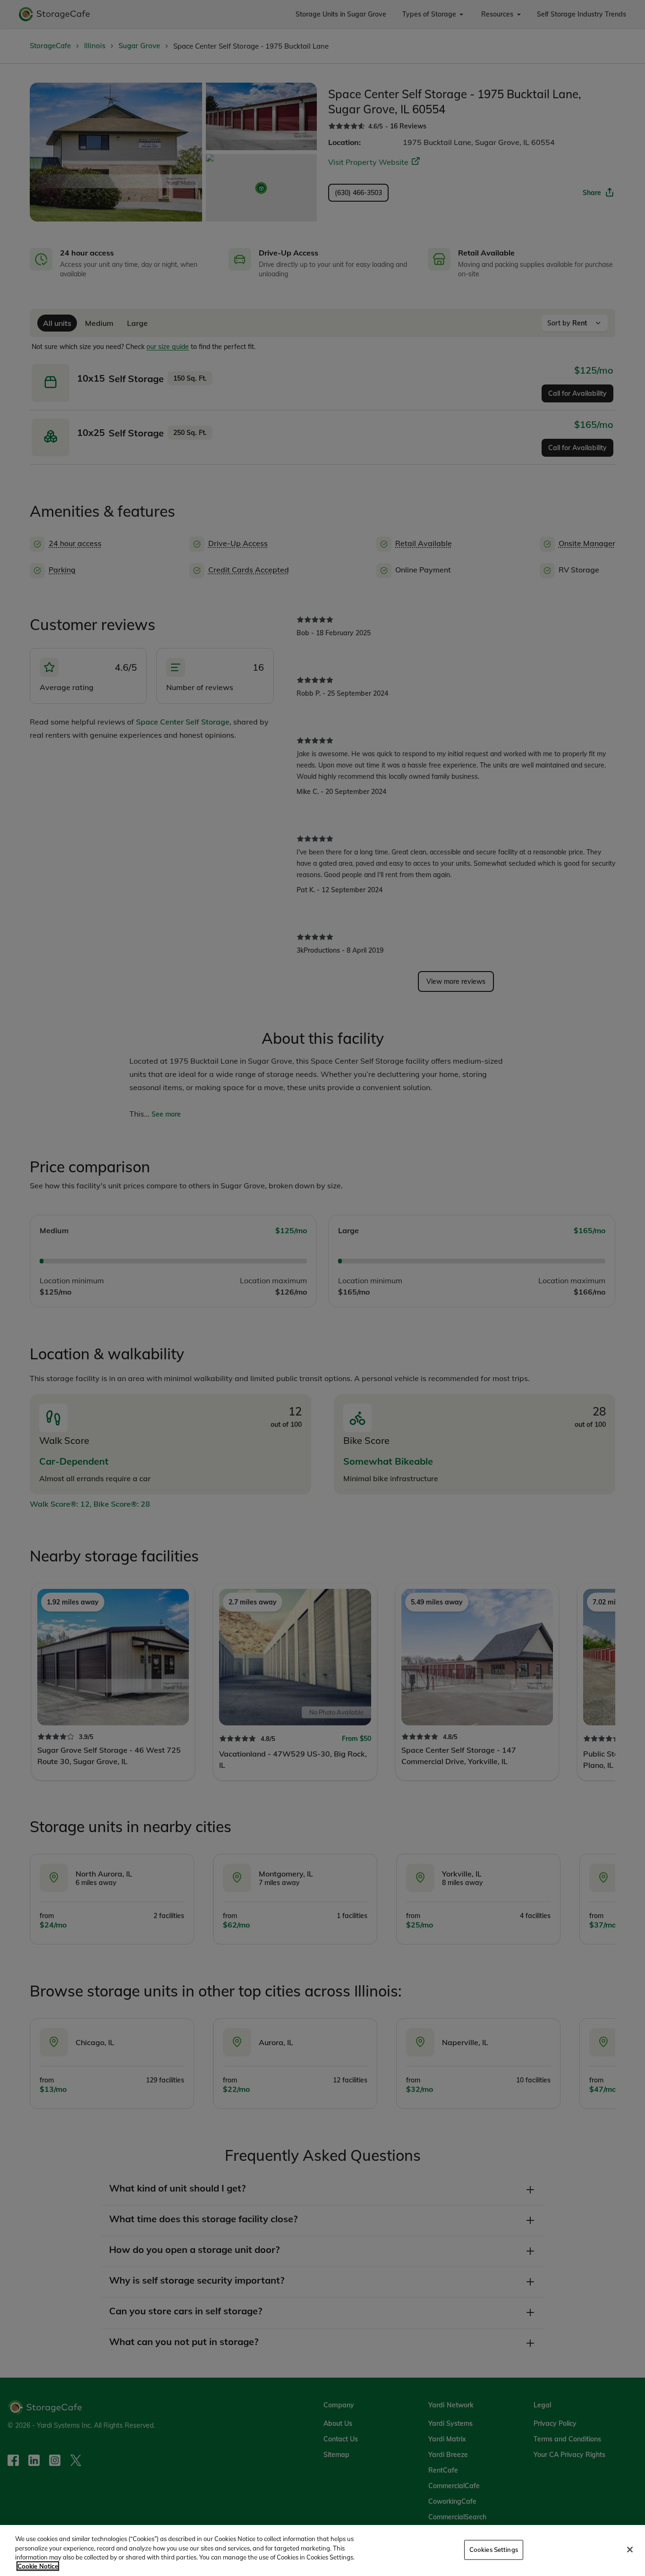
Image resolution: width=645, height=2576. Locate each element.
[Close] (630, 2550)
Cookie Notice (38, 2566)
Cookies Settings (494, 2550)
